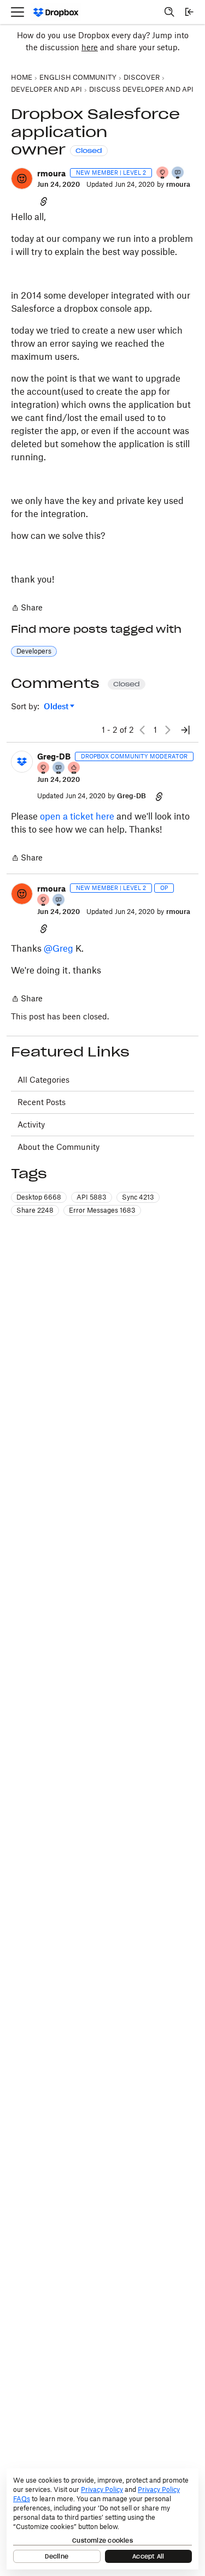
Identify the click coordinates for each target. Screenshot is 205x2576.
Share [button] (35, 1210)
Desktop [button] (39, 1197)
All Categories (43, 1080)
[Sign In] (189, 12)
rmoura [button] (51, 173)
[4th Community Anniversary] (163, 173)
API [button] (92, 1197)
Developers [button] (34, 651)
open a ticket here (77, 816)
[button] (22, 179)
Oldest (57, 707)
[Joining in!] (178, 173)
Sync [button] (138, 1197)
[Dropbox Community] (56, 12)
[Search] (169, 12)
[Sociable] (59, 768)
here (90, 47)
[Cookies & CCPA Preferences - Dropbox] (102, 2519)
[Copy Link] (44, 201)
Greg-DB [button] (54, 756)
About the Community (58, 1147)
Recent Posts (42, 1102)
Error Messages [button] (102, 1210)
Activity (31, 1124)
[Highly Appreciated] (74, 768)
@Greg (58, 948)
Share (27, 609)
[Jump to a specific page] (185, 730)
